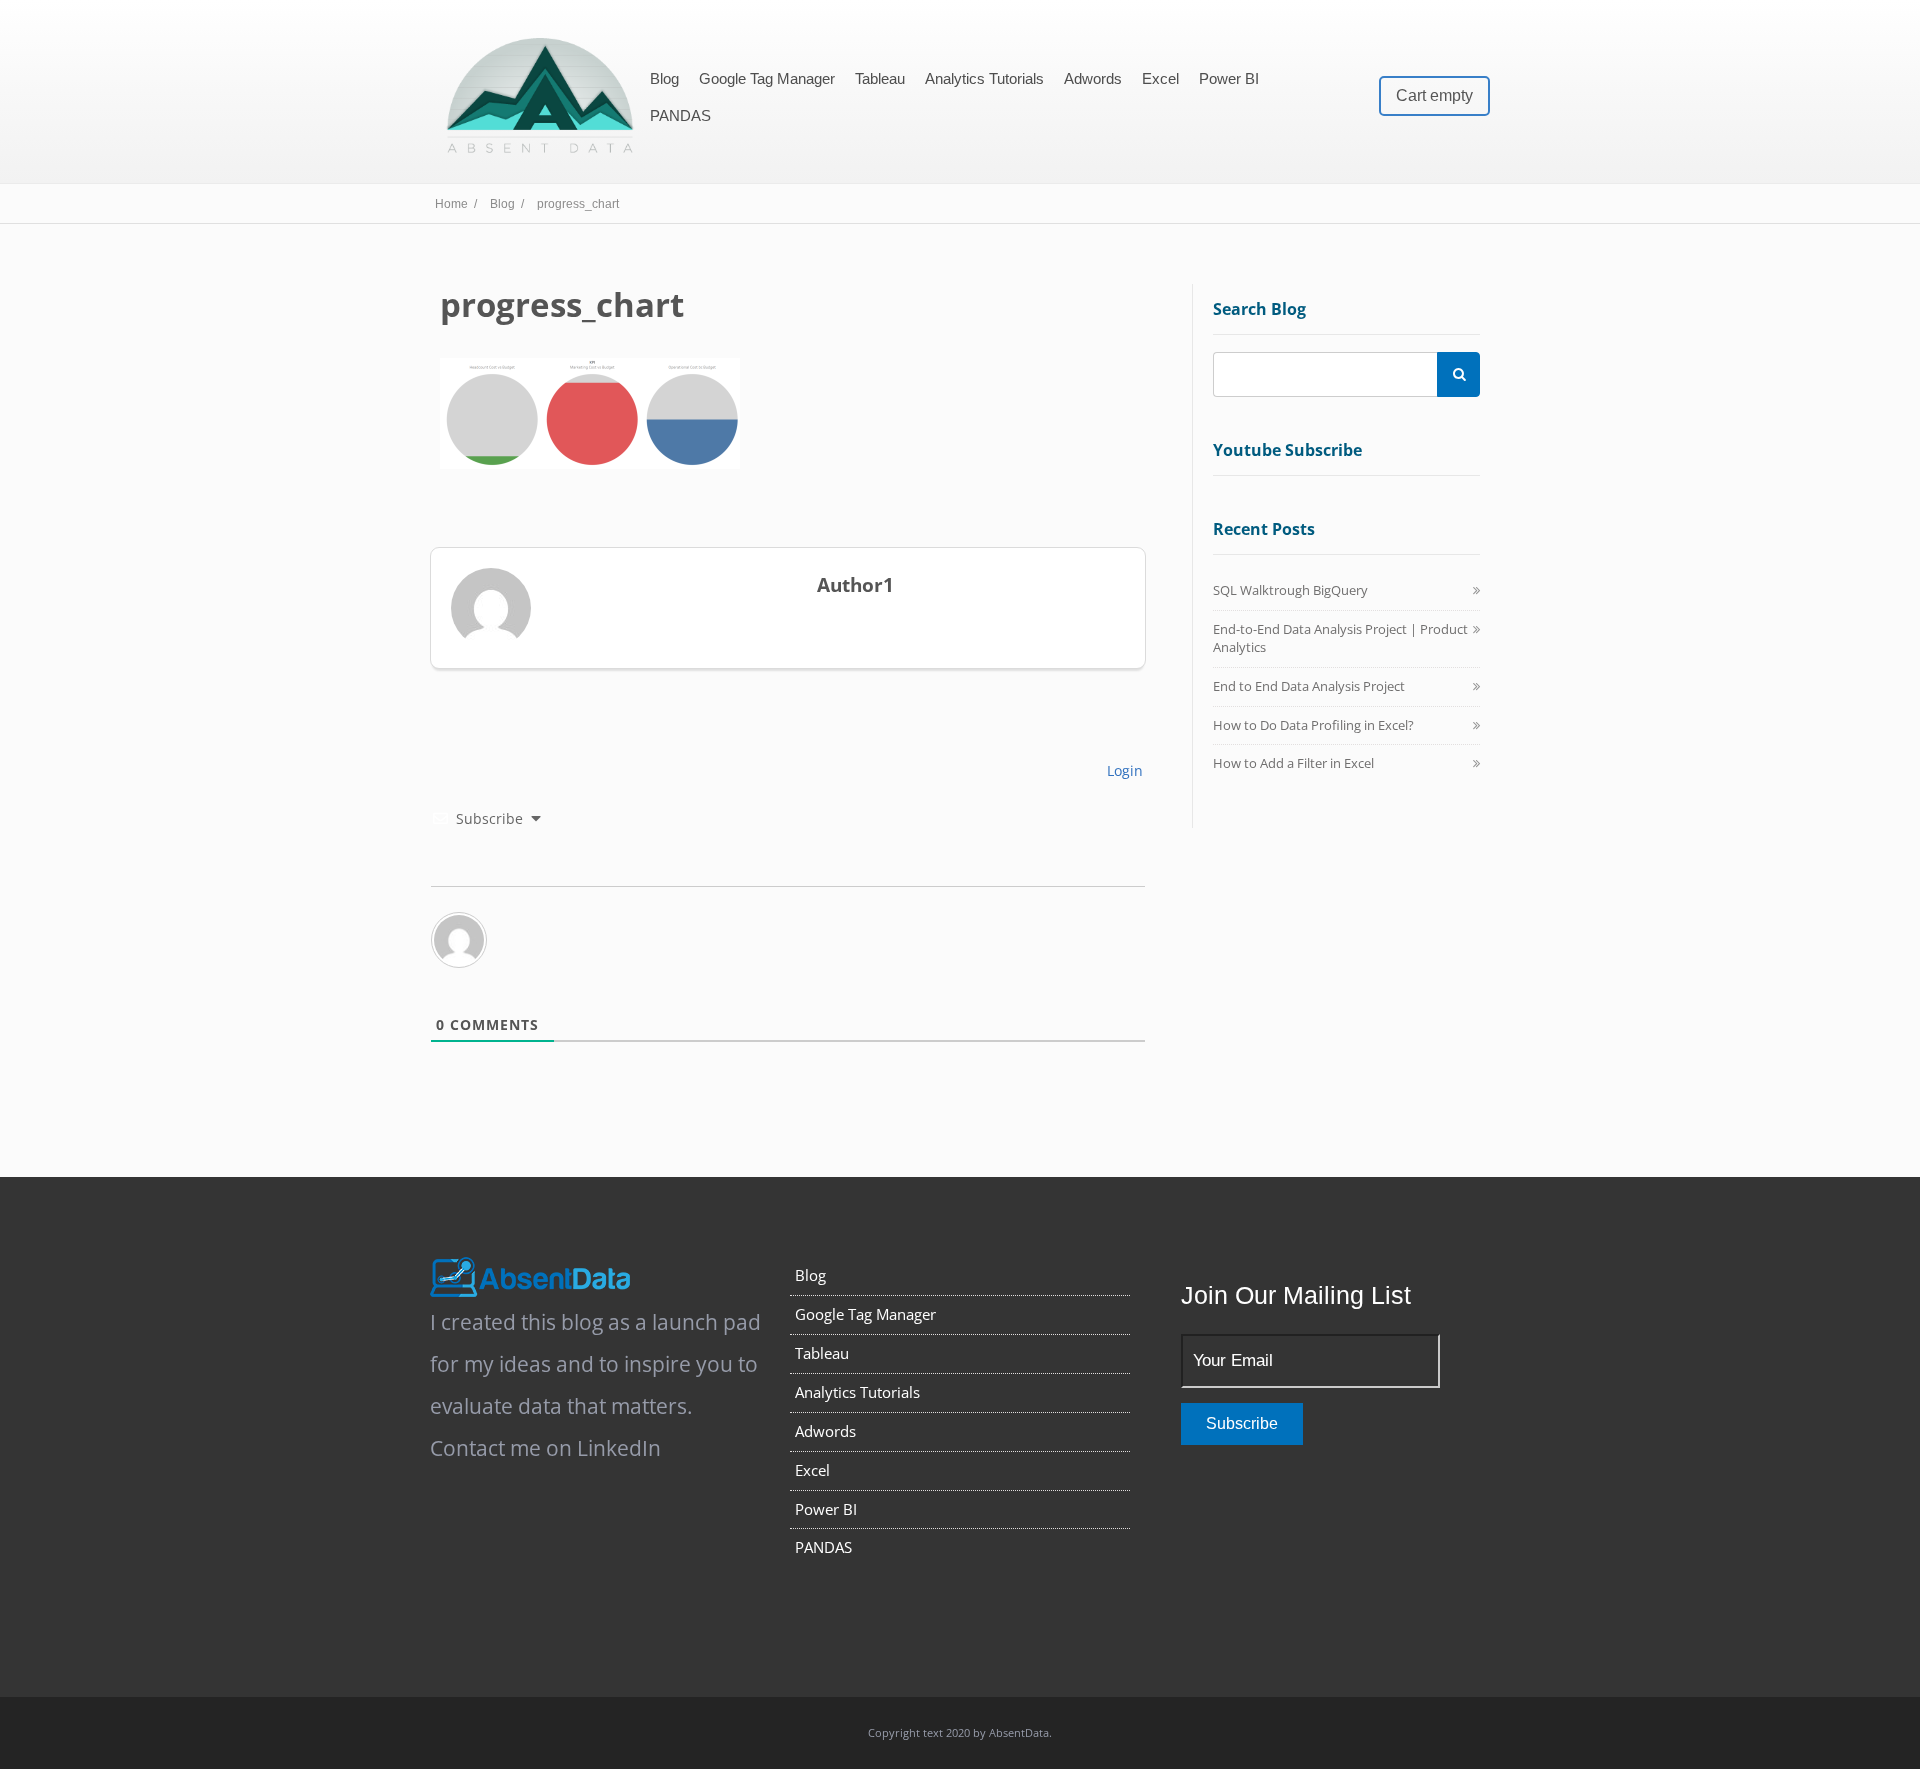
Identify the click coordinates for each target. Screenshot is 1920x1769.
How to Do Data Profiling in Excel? (1313, 725)
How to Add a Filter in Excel (1293, 763)
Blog (664, 78)
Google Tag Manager (767, 78)
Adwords (1093, 78)
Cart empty (1434, 95)
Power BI (1229, 78)
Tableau (880, 78)
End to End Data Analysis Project (1309, 686)
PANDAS (680, 115)
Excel (1160, 78)
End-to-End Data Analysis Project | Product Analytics (1340, 638)
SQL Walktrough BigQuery (1290, 590)
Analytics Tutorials (984, 78)
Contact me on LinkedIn (545, 1448)
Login (1123, 770)
